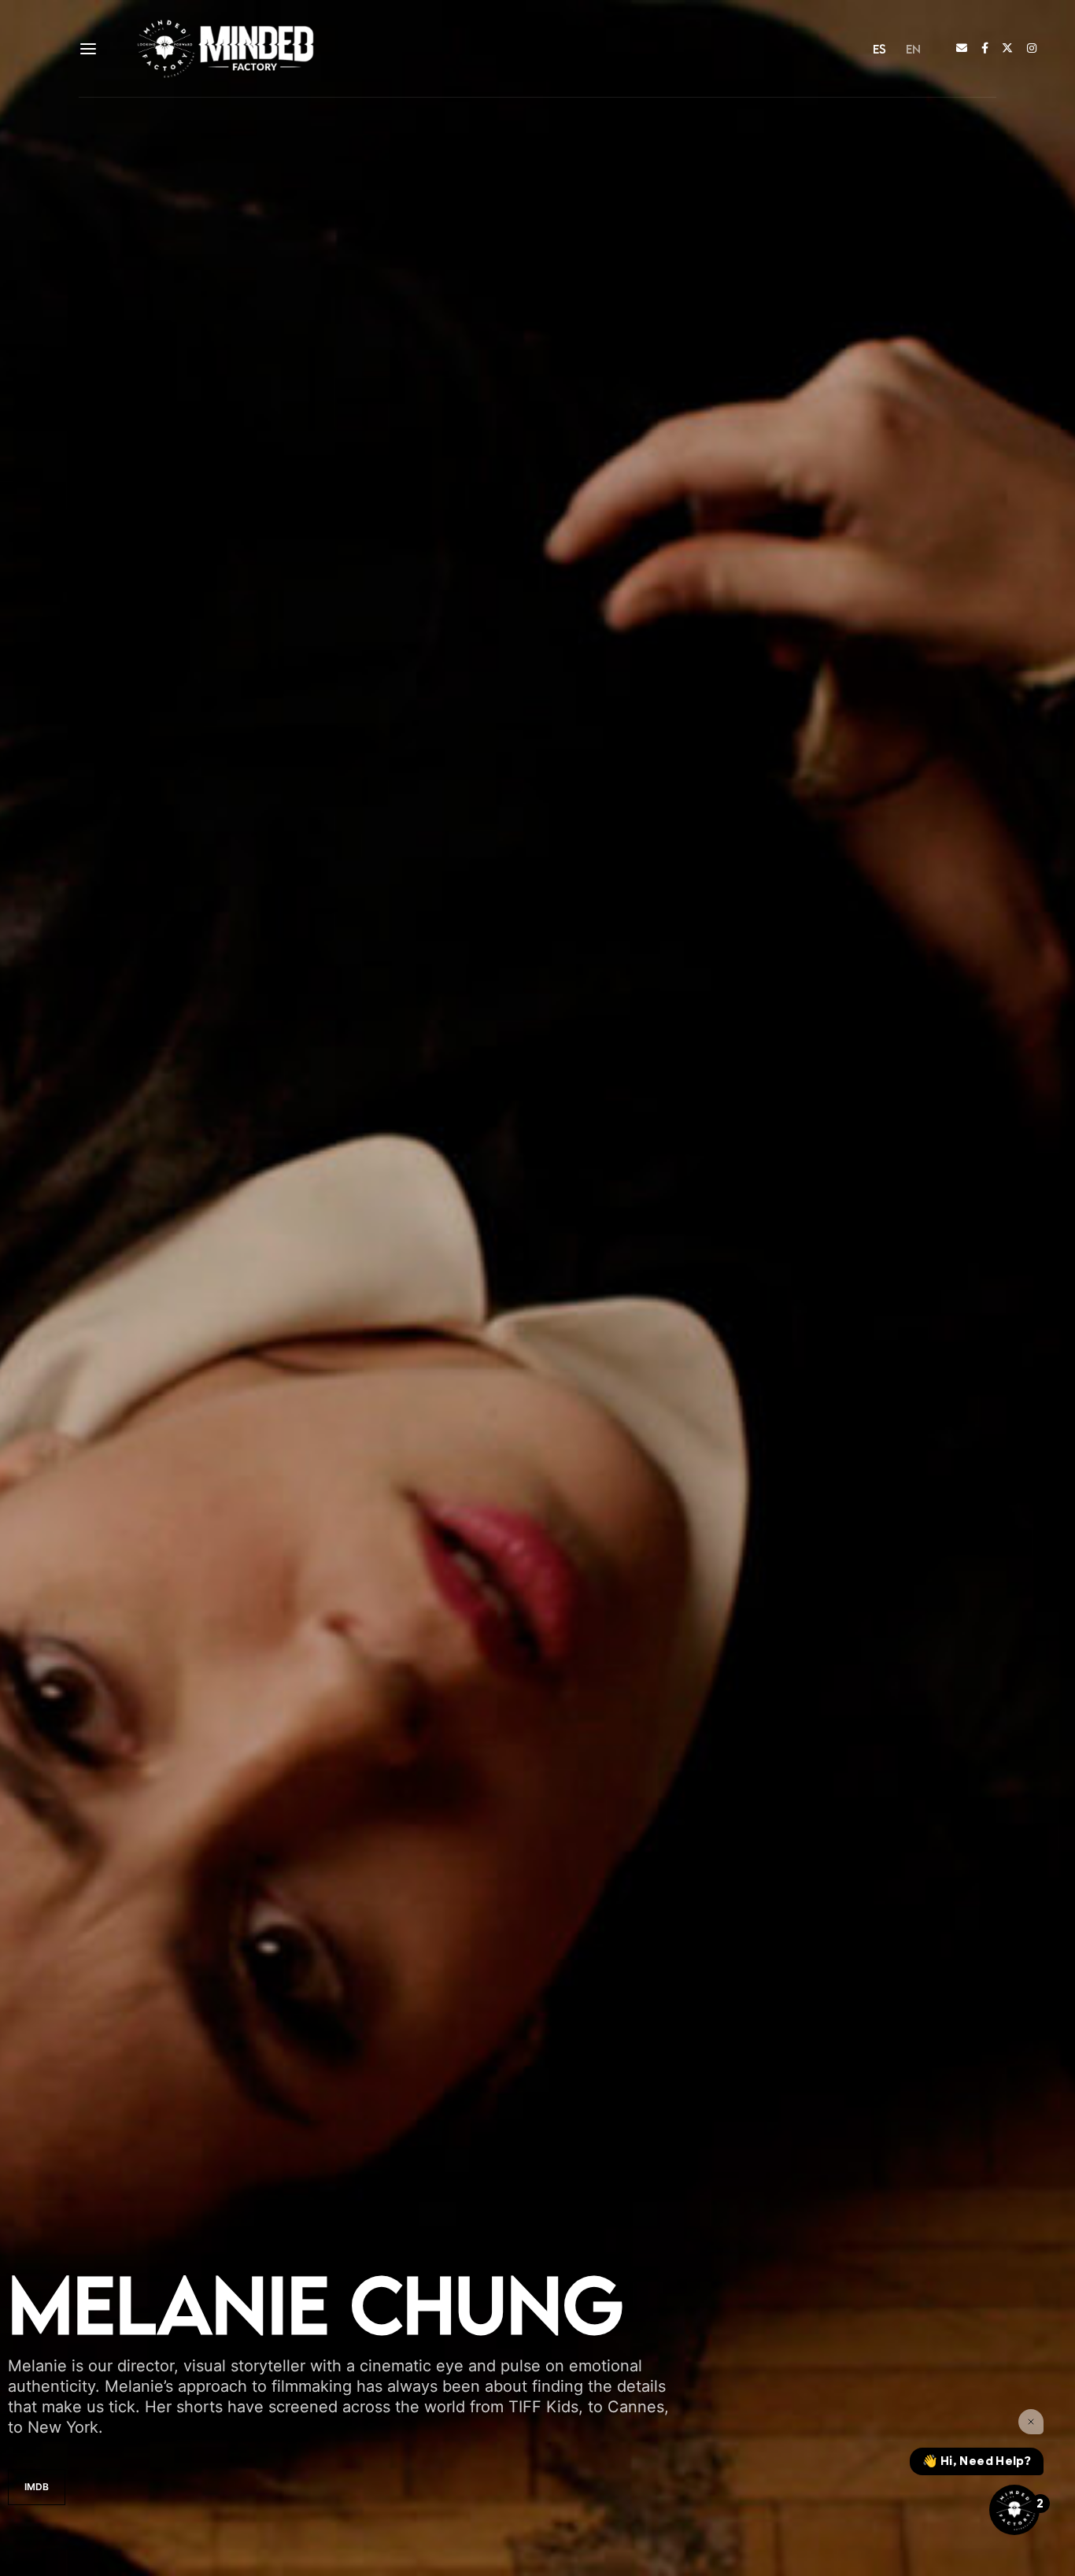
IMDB (37, 2487)
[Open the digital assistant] (1014, 2510)
